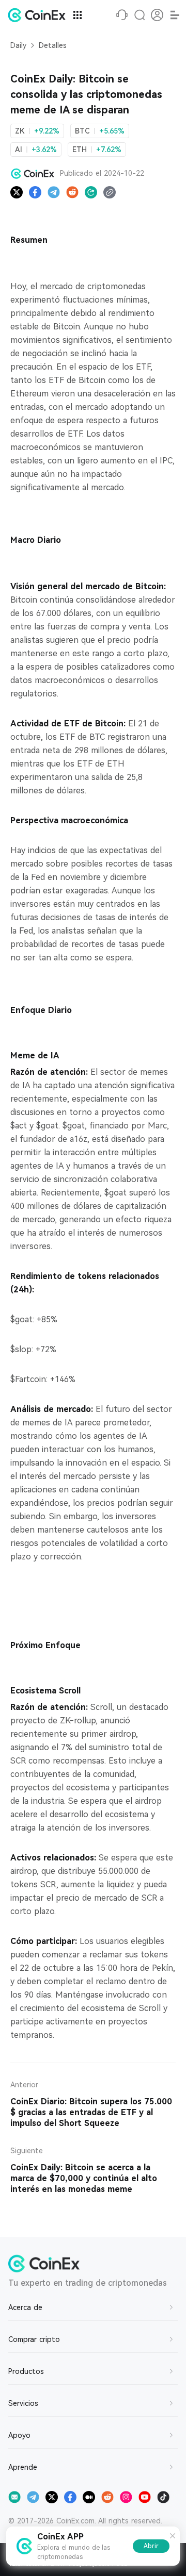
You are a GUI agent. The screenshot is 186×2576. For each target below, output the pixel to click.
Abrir (151, 2546)
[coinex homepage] (39, 15)
